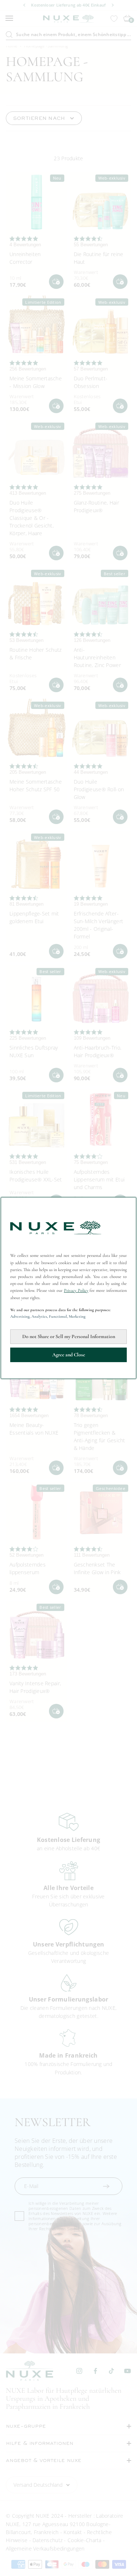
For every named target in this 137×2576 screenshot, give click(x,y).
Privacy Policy (76, 1290)
